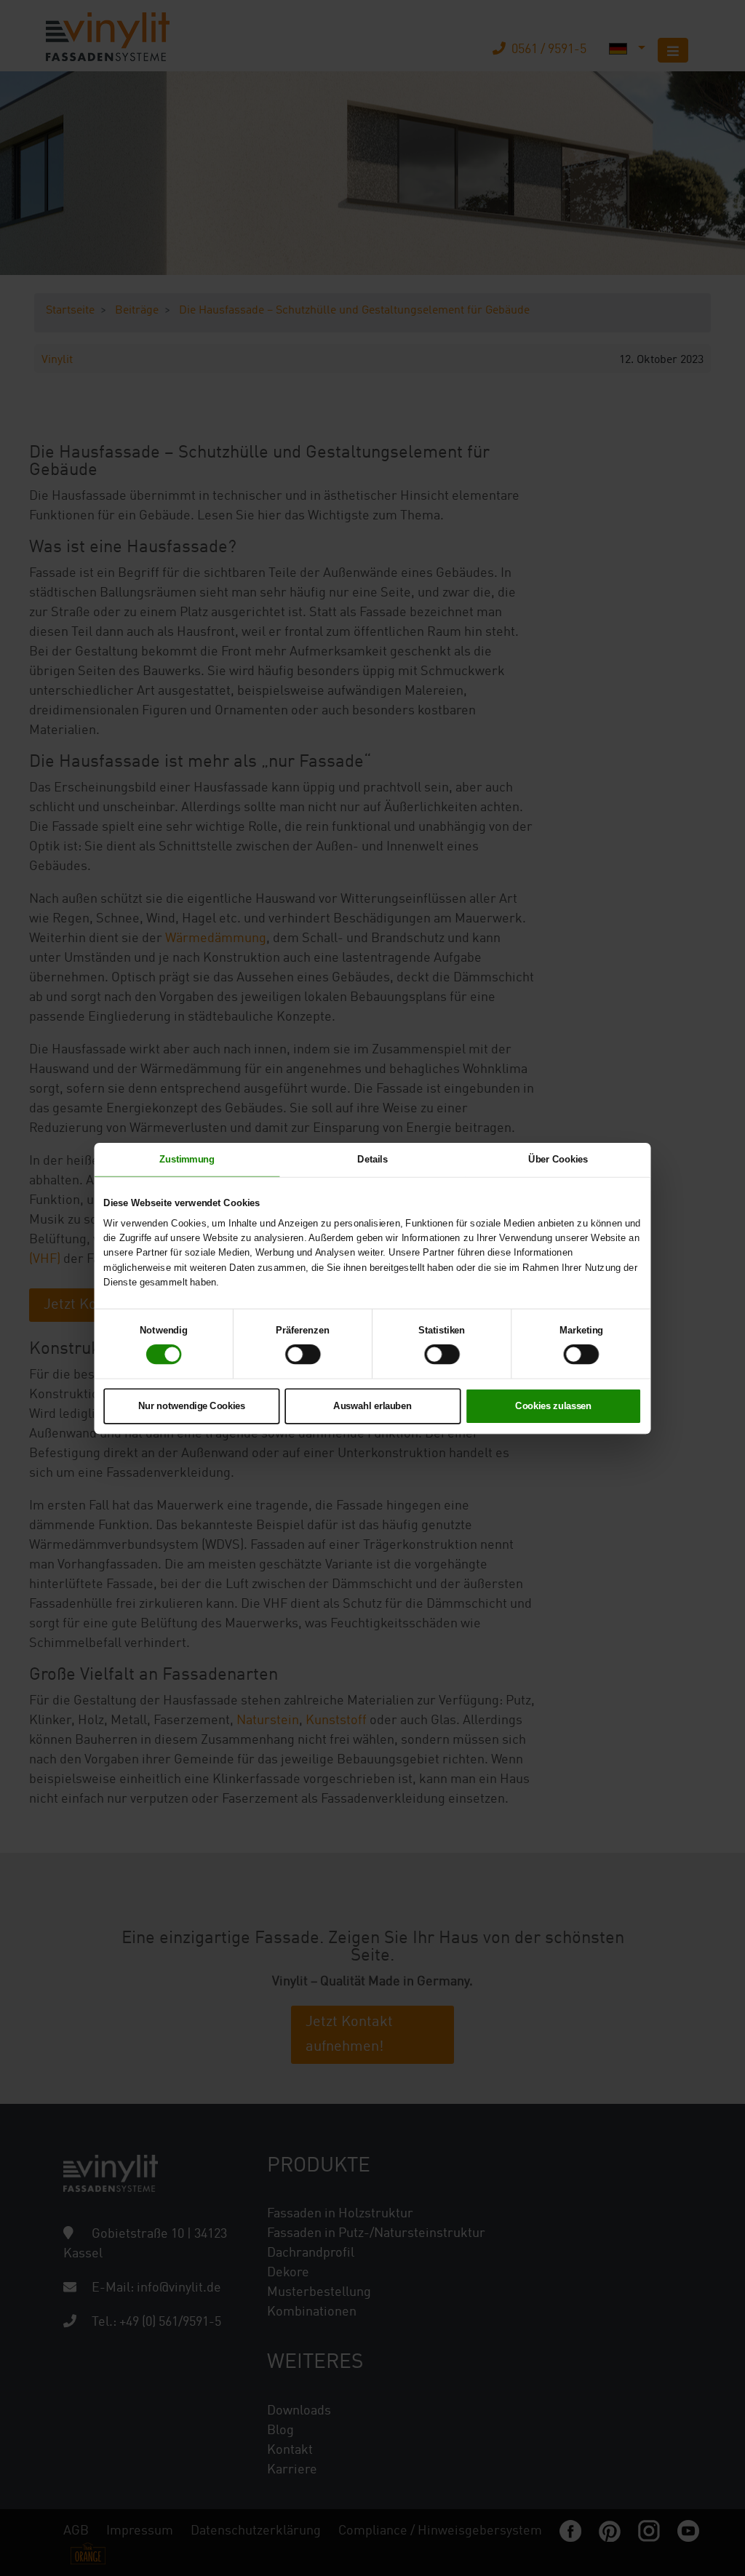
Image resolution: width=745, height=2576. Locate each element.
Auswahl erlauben (372, 1405)
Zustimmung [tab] (187, 1159)
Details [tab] (372, 1159)
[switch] (303, 1354)
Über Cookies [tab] (558, 1159)
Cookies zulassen (553, 1405)
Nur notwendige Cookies (192, 1405)
